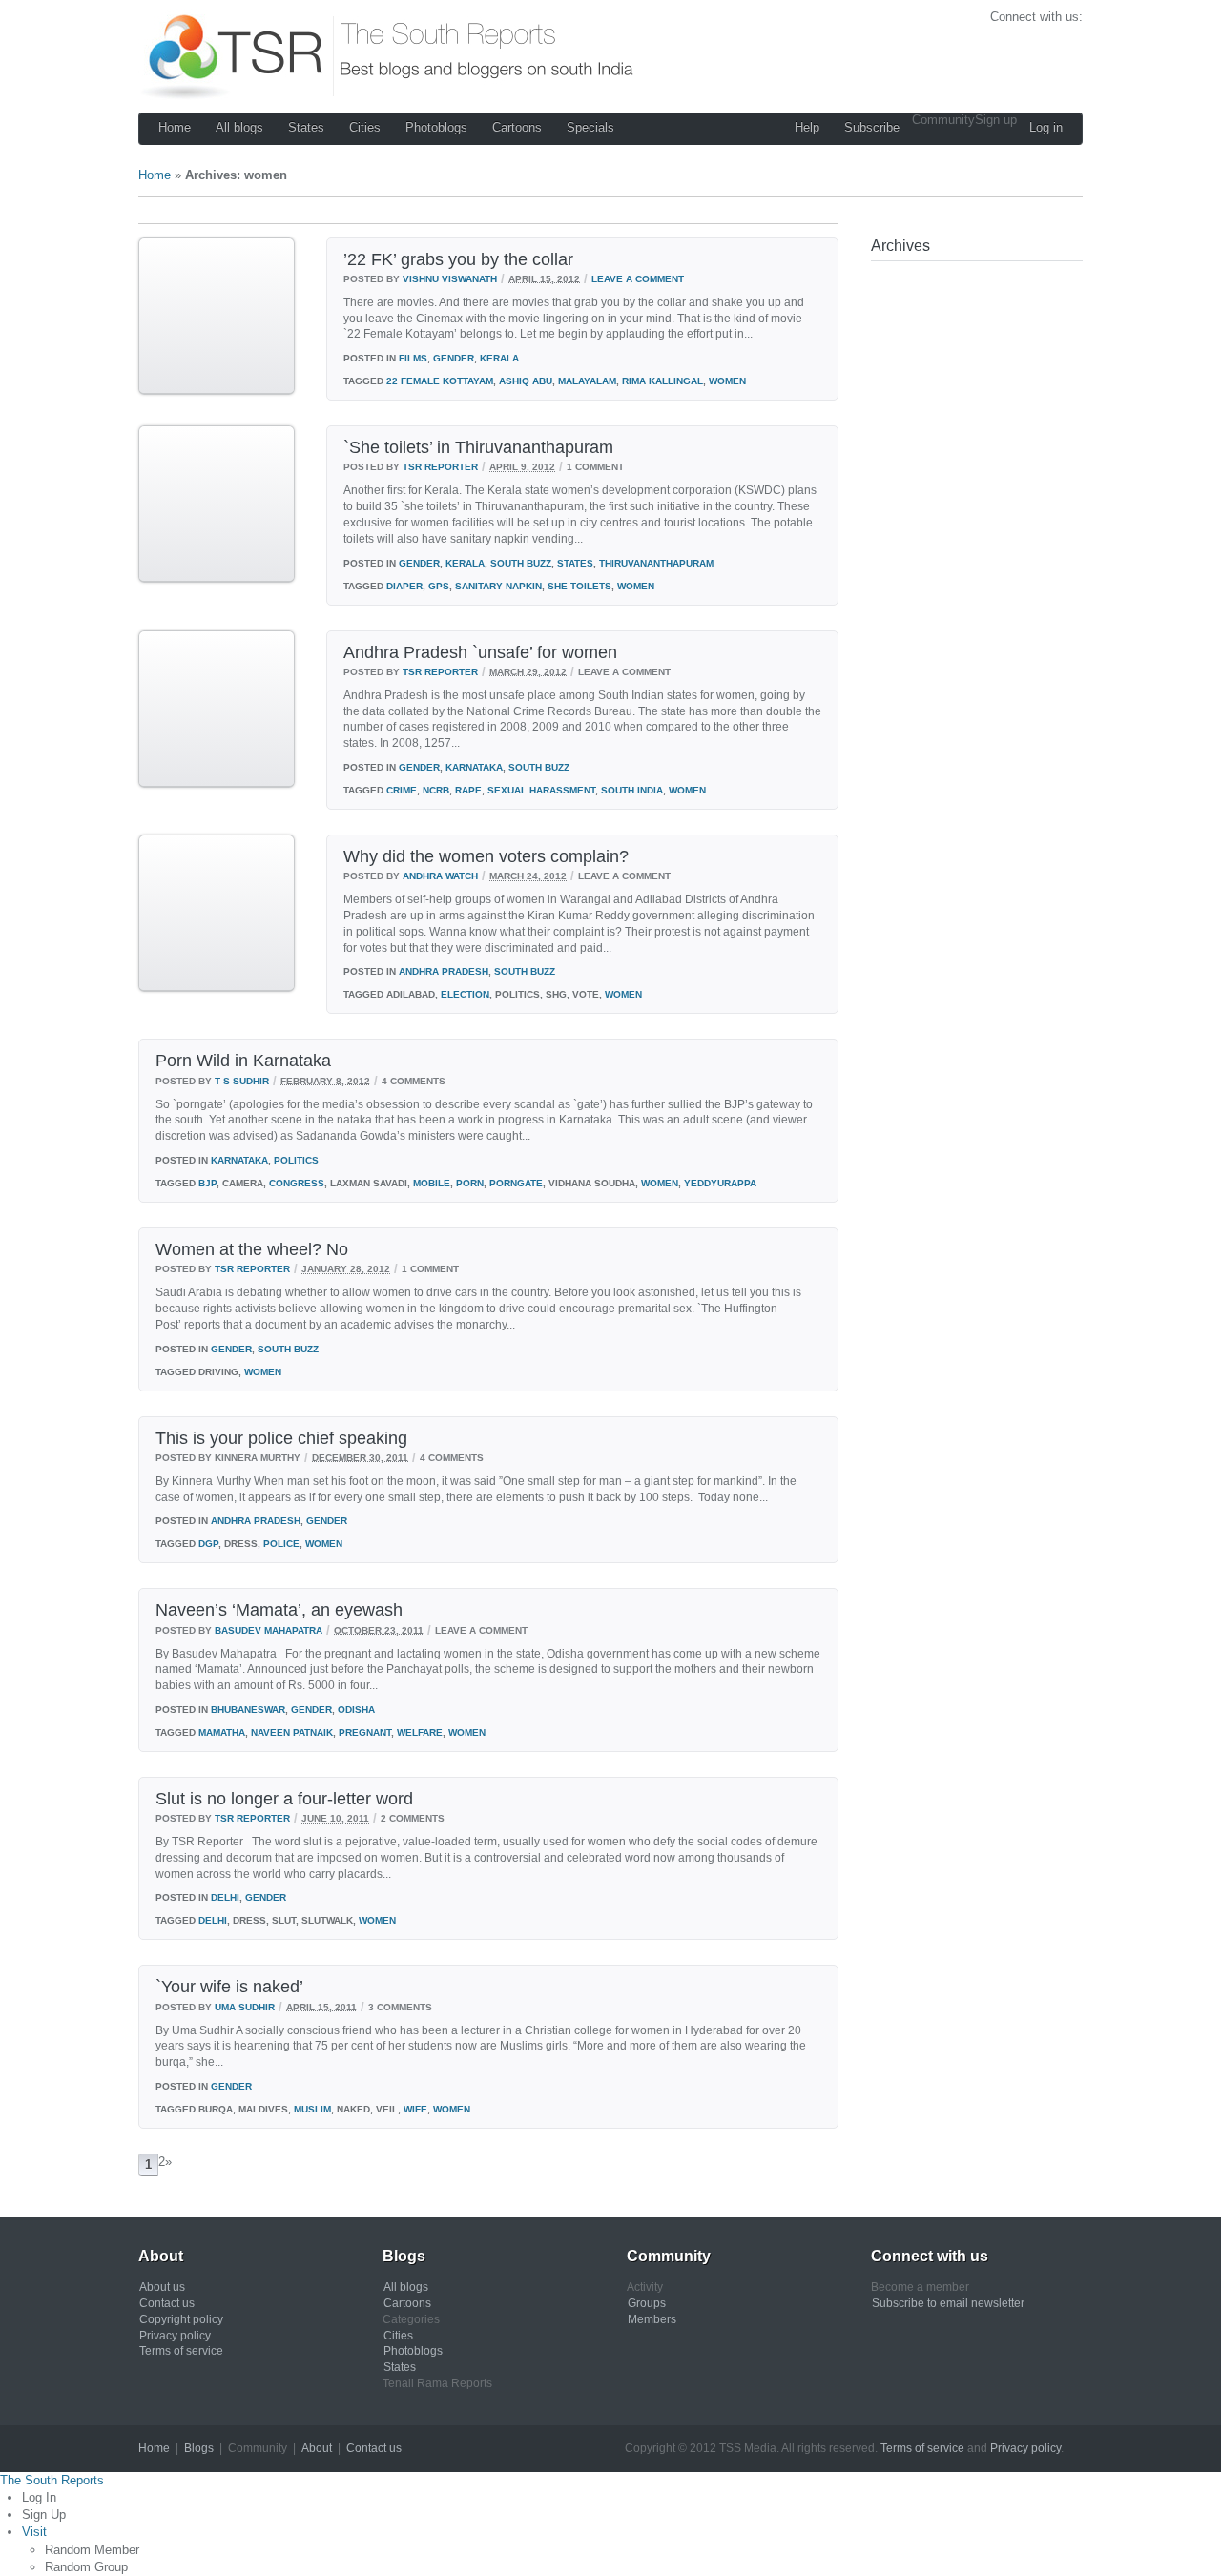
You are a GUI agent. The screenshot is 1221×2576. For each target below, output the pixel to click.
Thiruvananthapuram (656, 563)
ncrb (436, 790)
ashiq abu (526, 381)
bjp (207, 1183)
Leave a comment (638, 278)
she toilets (579, 586)
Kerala (499, 358)
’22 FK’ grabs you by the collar (458, 259)
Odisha (356, 1710)
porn (470, 1183)
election (465, 994)
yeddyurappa (720, 1183)
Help (807, 127)
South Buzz (521, 563)
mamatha (222, 1732)
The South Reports (52, 2480)
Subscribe (872, 127)
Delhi (225, 1897)
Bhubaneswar (248, 1710)
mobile (432, 1183)
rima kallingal (662, 381)
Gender (454, 358)
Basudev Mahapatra (269, 1629)
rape (468, 790)
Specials (590, 127)
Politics (296, 1160)
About (317, 2448)
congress (297, 1183)
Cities (365, 127)
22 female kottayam (440, 381)
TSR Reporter (440, 467)
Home (175, 127)
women (727, 381)
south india (632, 790)
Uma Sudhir (245, 2006)
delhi (213, 1920)
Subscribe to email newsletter (948, 2303)
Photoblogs (436, 127)
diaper (404, 586)
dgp (208, 1544)
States (306, 127)
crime (402, 790)
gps (439, 586)
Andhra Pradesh (444, 971)
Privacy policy (175, 2336)
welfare (420, 1732)
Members (652, 2319)
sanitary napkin (498, 586)
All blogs (239, 127)
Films (413, 358)
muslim (312, 2109)
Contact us (167, 2303)
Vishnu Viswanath (450, 278)
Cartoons (517, 127)
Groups (647, 2303)
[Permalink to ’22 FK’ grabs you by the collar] (217, 391)
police (281, 1544)
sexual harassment (541, 790)
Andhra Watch (440, 876)
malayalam (587, 381)
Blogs (199, 2448)
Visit (34, 2532)
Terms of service (181, 2351)
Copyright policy (181, 2319)
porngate (516, 1183)
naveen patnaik (292, 1732)
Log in (1046, 127)
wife (415, 2109)
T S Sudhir (242, 1080)
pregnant (365, 1732)
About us (162, 2287)
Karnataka (474, 767)
